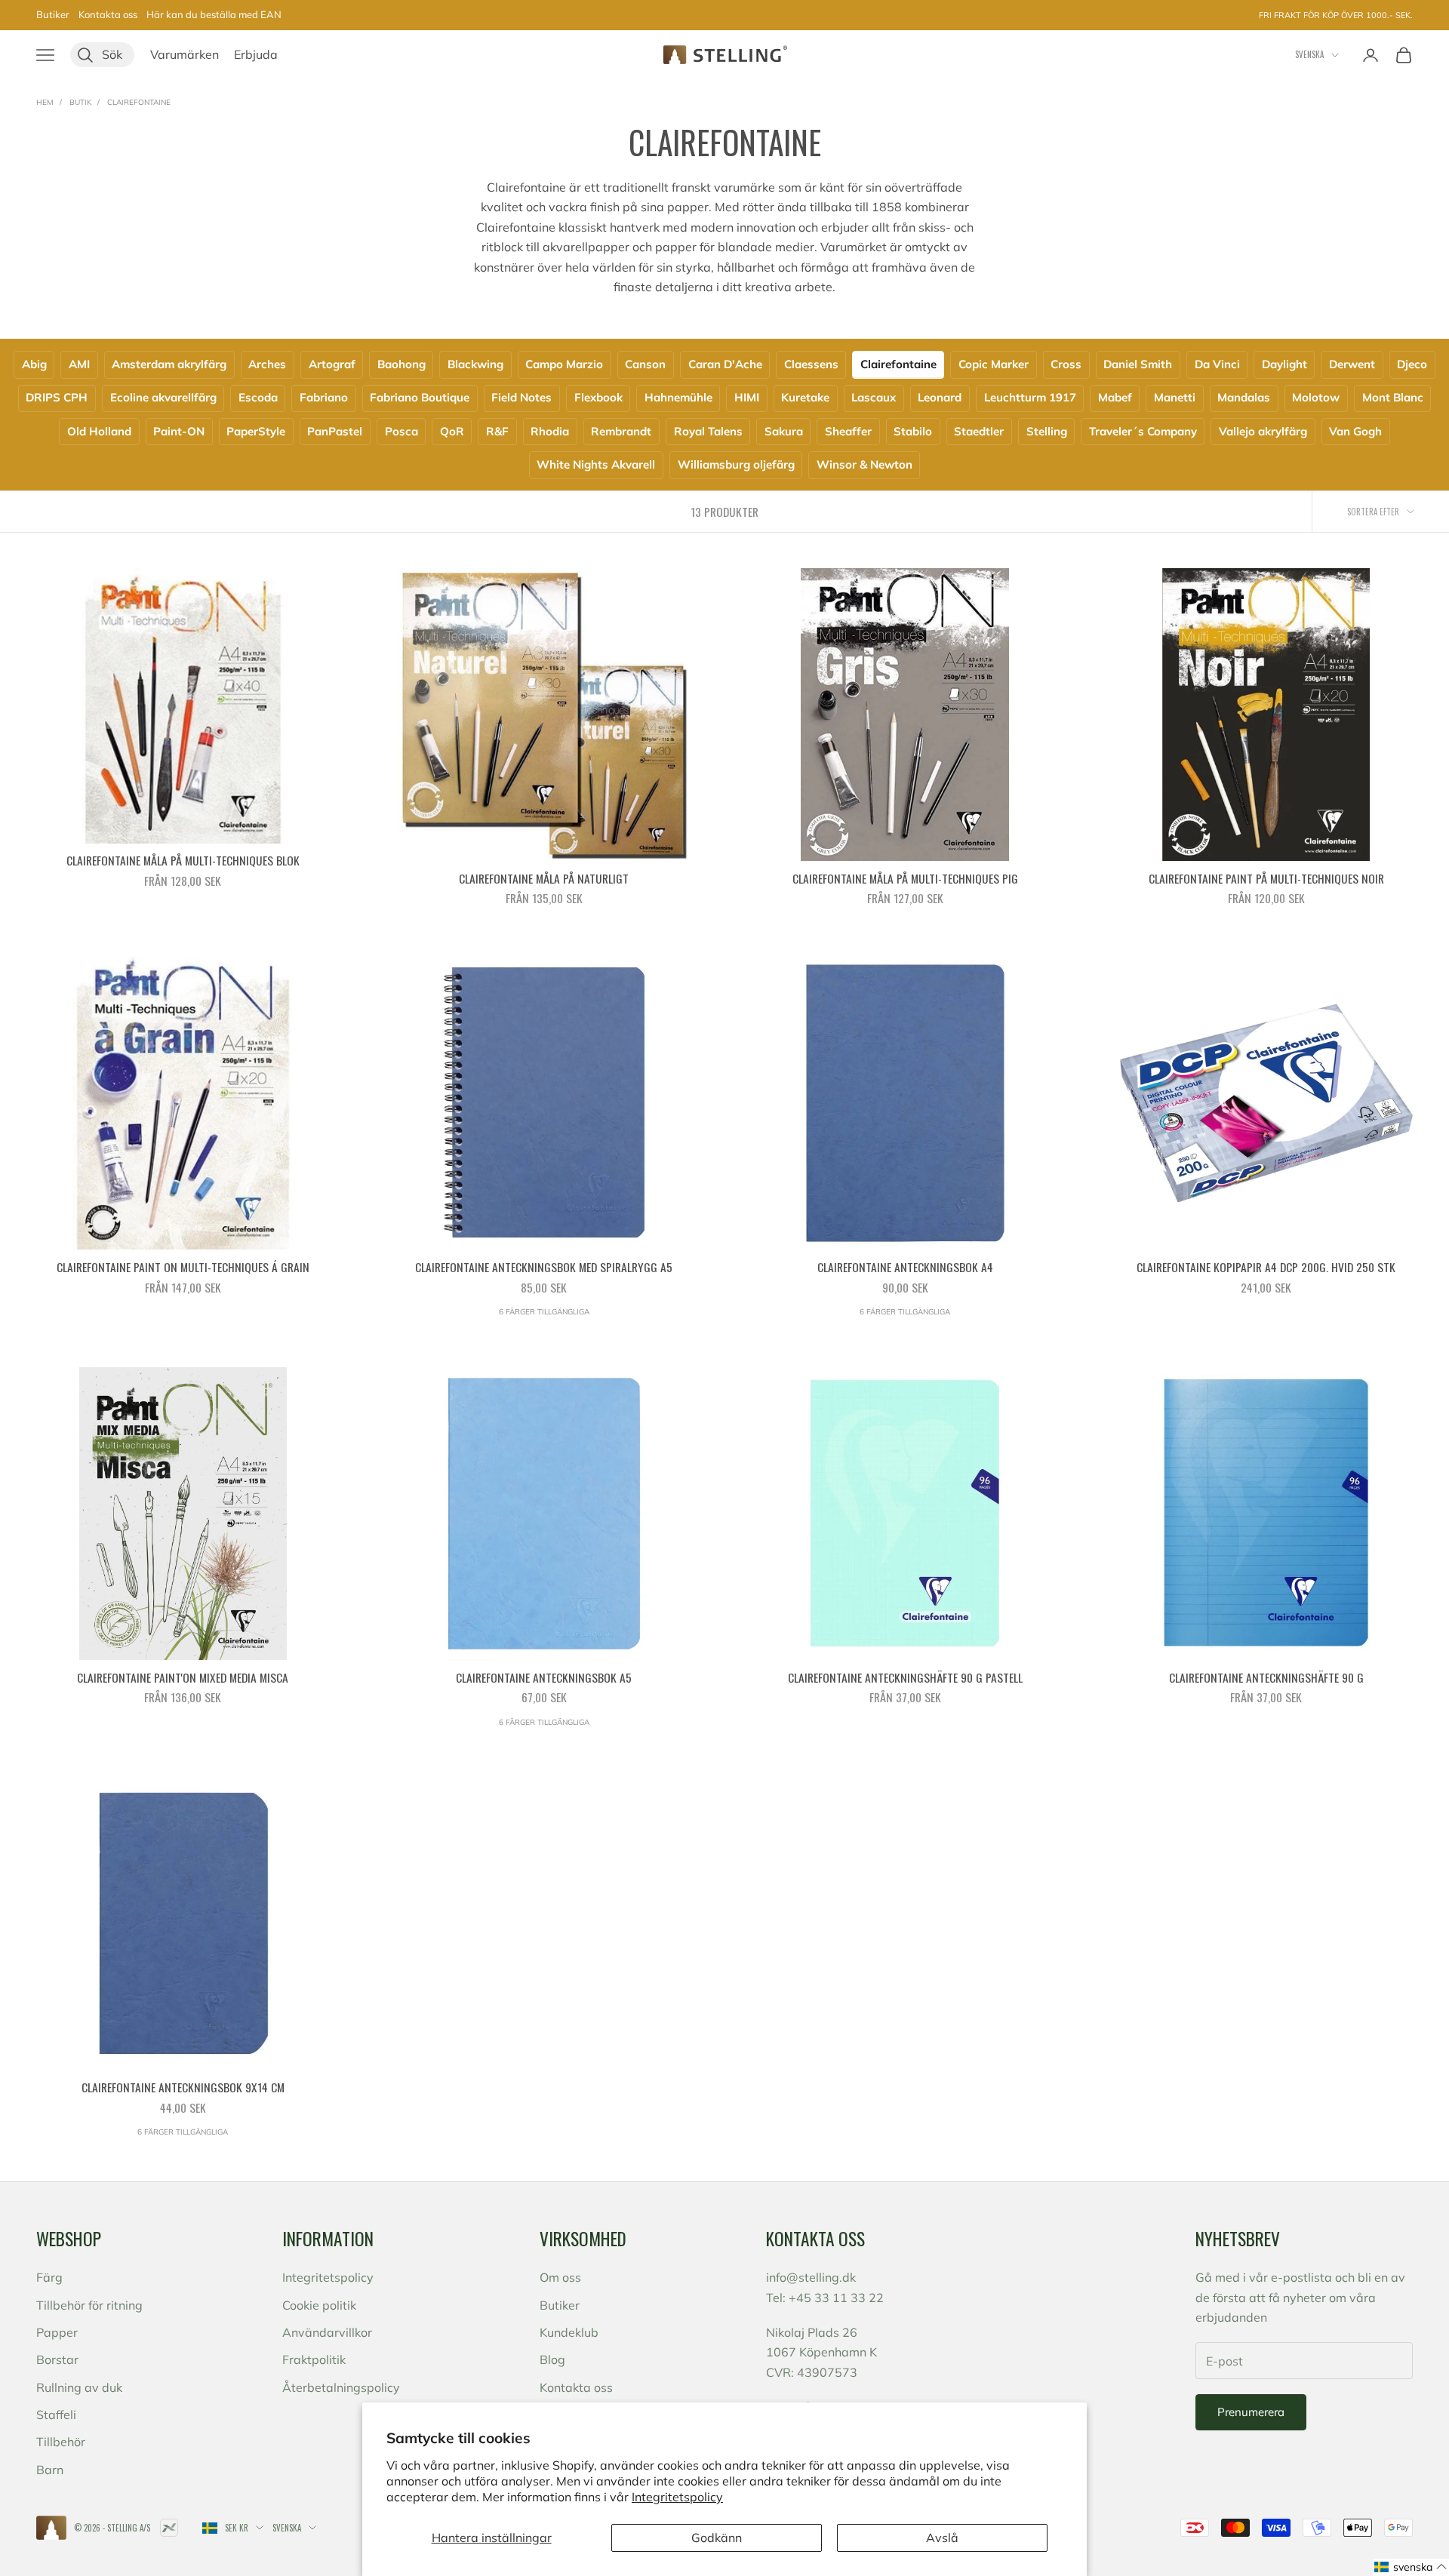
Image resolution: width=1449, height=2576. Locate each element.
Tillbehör (61, 2442)
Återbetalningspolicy (341, 2387)
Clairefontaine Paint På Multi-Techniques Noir (1266, 878)
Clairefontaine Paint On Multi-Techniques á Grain (183, 1267)
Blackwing (475, 364)
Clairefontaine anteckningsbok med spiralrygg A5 (544, 1267)
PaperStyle (256, 431)
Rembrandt (621, 431)
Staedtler (979, 431)
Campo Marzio (564, 364)
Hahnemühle (678, 397)
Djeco (1412, 364)
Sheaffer (848, 431)
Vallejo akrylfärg (1263, 431)
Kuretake (805, 397)
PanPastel (335, 431)
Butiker (53, 14)
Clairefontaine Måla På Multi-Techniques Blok (183, 860)
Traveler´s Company (1143, 431)
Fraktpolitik (314, 2359)
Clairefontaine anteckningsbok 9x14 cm (183, 2087)
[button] (1411, 2567)
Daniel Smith (1138, 364)
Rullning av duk (79, 2387)
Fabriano (324, 397)
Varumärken (185, 54)
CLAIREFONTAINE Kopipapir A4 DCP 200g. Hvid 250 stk (1266, 1267)
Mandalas (1244, 397)
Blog (552, 2359)
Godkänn (717, 2538)
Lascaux (874, 397)
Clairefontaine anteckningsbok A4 (905, 1267)
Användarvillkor (327, 2332)
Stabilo (913, 431)
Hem (45, 102)
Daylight (1284, 364)
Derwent (1352, 364)
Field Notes (521, 397)
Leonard (940, 397)
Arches (267, 364)
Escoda (258, 397)
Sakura (784, 431)
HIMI (747, 397)
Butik (80, 102)
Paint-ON (179, 431)
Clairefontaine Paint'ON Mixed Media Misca (183, 1677)
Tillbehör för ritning (89, 2305)
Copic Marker (994, 364)
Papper (57, 2332)
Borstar (57, 2359)
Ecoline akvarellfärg (163, 397)
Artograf (332, 364)
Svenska (1309, 54)
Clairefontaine (139, 102)
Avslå (942, 2538)
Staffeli (56, 2415)
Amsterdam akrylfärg (169, 364)
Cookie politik (319, 2305)
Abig (34, 364)
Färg (49, 2277)
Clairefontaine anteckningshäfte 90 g (1266, 1677)
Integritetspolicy (677, 2497)
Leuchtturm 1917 (1030, 397)
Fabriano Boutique (420, 397)
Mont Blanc (1393, 397)
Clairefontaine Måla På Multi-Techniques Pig (905, 878)
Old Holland (99, 431)
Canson (645, 364)
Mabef (1115, 397)
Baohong (401, 364)
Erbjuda (256, 54)
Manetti (1175, 397)
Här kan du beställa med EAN (214, 14)
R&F (497, 431)
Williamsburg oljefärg (736, 464)
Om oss (560, 2277)
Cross (1066, 364)
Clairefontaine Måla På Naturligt (544, 878)
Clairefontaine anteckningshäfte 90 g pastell (905, 1677)
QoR (452, 431)
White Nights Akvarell (596, 464)
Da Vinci (1217, 364)
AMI (79, 364)
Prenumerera (1251, 2412)
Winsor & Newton (864, 464)
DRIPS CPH (57, 397)
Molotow (1316, 397)
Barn (50, 2470)
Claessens (811, 364)
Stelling (1047, 431)
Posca (401, 431)
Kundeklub (569, 2332)
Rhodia (550, 431)
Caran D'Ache (725, 364)
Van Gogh (1355, 431)
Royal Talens (708, 431)
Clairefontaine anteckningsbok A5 (544, 1677)
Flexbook (598, 397)
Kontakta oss (108, 14)
